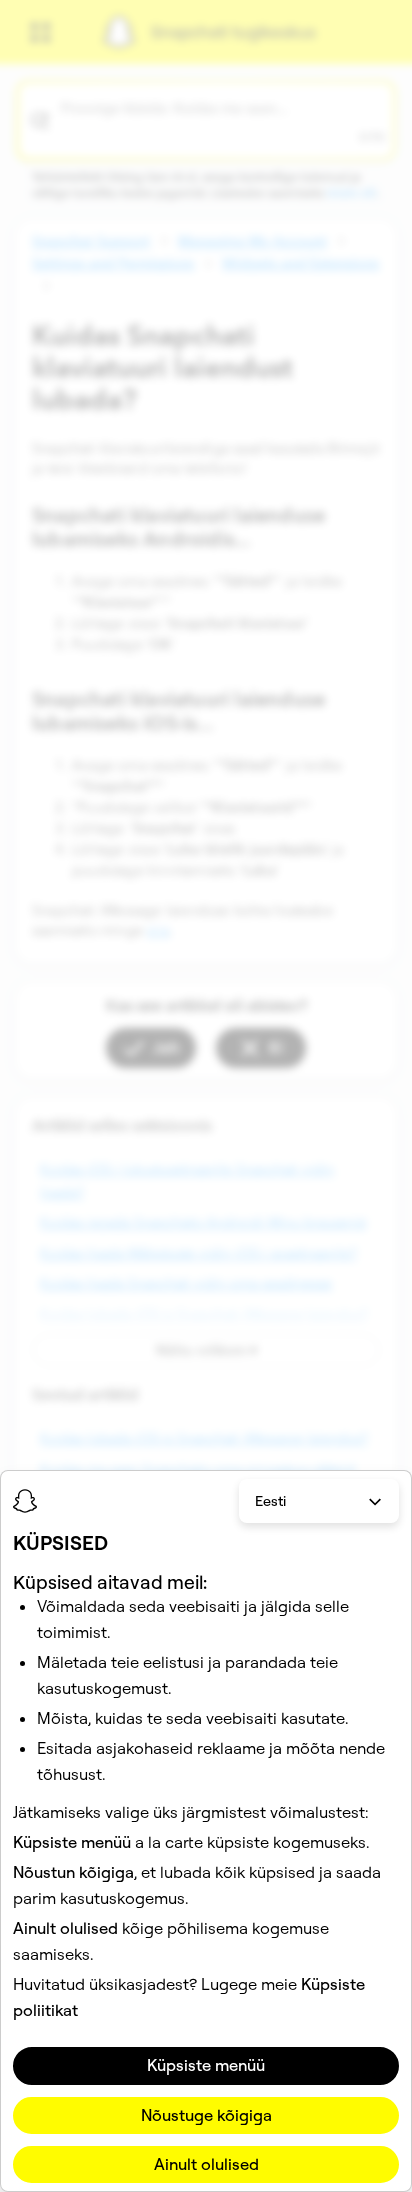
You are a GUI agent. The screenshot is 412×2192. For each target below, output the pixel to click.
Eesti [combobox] (270, 1501)
